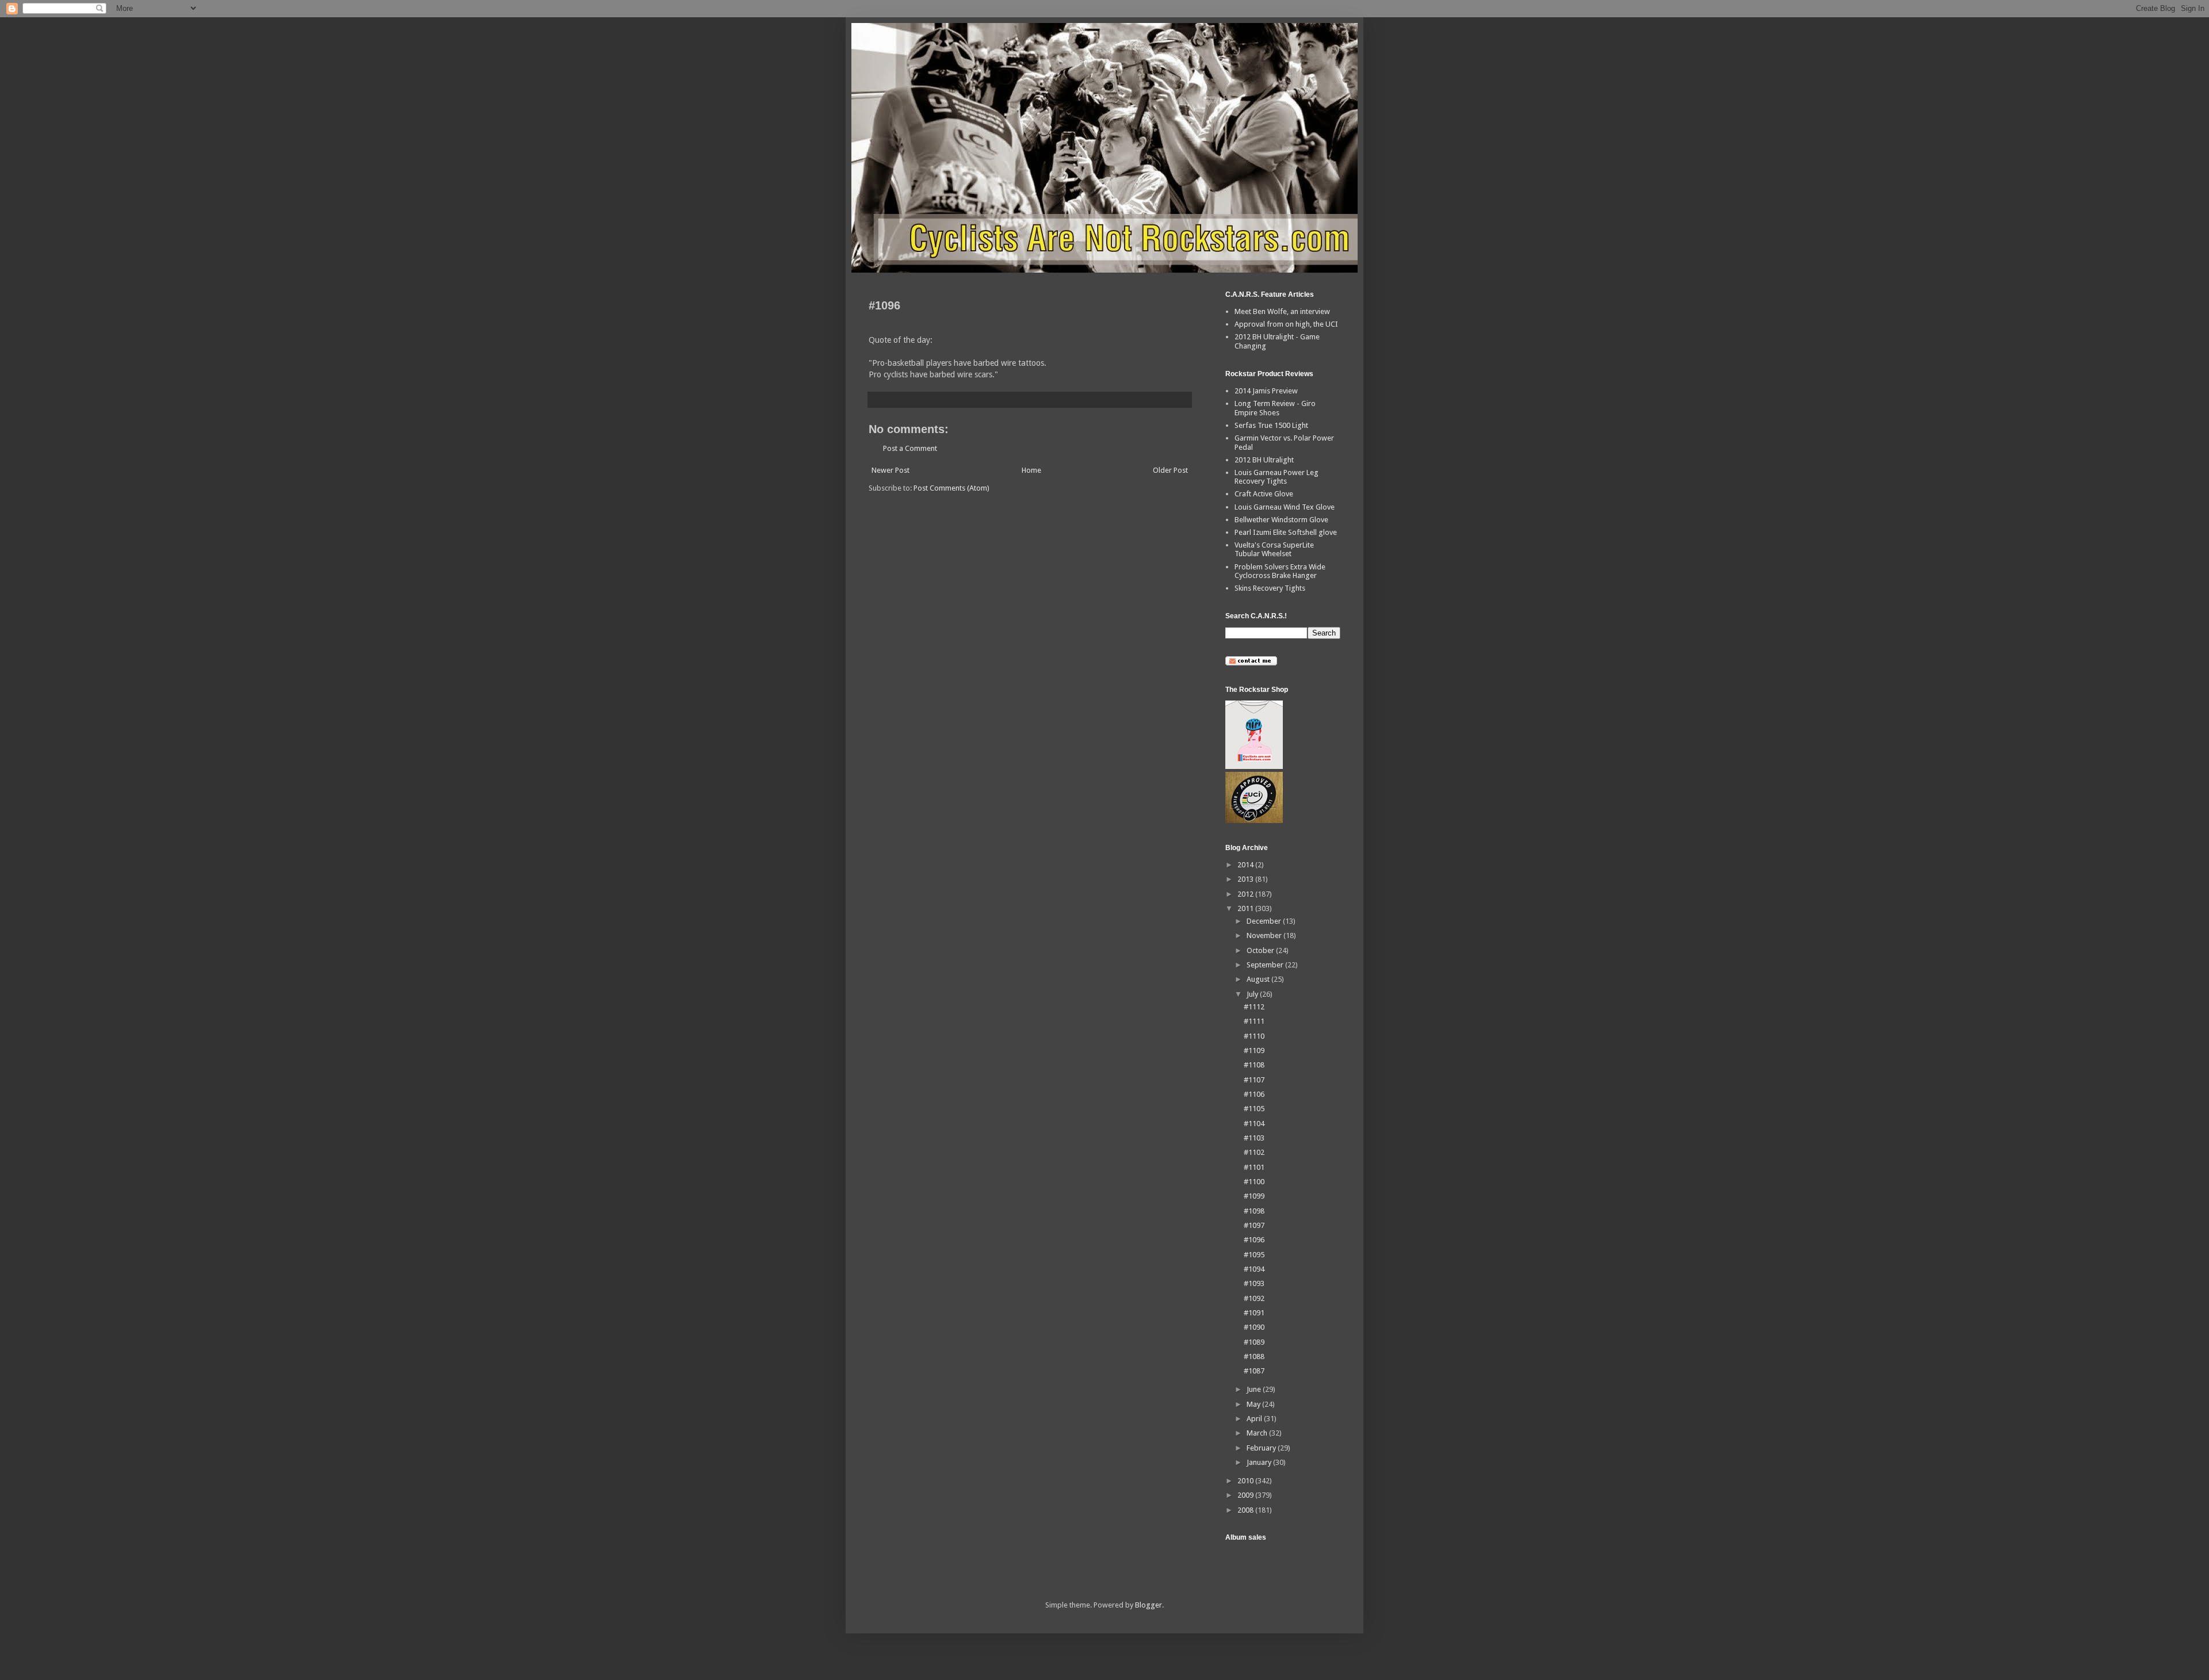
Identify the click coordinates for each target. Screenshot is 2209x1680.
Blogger (1149, 1605)
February (1262, 1448)
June (1255, 1389)
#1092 (1254, 1298)
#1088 (1254, 1356)
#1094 (1254, 1269)
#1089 (1254, 1342)
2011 (1246, 908)
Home (1031, 470)
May (1254, 1404)
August (1259, 979)
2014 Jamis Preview (1266, 391)
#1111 (1254, 1021)
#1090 (1254, 1327)
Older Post (1170, 470)
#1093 (1254, 1283)
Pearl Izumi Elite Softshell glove (1286, 532)
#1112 (1254, 1007)
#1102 (1254, 1152)
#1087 (1254, 1371)
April (1255, 1419)
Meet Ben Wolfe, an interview (1282, 311)
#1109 (1254, 1051)
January (1260, 1462)
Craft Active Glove (1264, 494)
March (1258, 1433)
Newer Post (891, 470)
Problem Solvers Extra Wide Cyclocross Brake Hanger (1280, 571)
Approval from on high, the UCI (1286, 324)
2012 (1246, 894)
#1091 (1254, 1313)
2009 (1246, 1495)
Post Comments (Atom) (951, 488)
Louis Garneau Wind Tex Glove (1285, 507)
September (1266, 965)
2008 (1246, 1510)
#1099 (1254, 1196)
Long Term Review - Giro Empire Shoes (1275, 408)
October (1261, 950)
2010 (1246, 1481)
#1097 (1254, 1225)
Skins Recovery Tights (1270, 588)
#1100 (1254, 1182)
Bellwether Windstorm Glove (1281, 520)
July (1253, 994)
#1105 (1254, 1109)
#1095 (1254, 1255)
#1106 (1254, 1094)
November (1265, 935)
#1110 (1254, 1036)
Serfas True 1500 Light (1271, 425)
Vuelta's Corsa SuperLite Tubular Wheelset (1274, 550)
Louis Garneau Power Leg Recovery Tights (1277, 477)
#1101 (1254, 1167)
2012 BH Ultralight (1264, 460)
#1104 (1254, 1124)
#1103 (1254, 1138)
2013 (1246, 879)
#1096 (1254, 1240)
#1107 (1254, 1080)
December (1265, 921)
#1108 (1254, 1065)
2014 (1246, 865)
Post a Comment (910, 448)
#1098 (1254, 1211)
